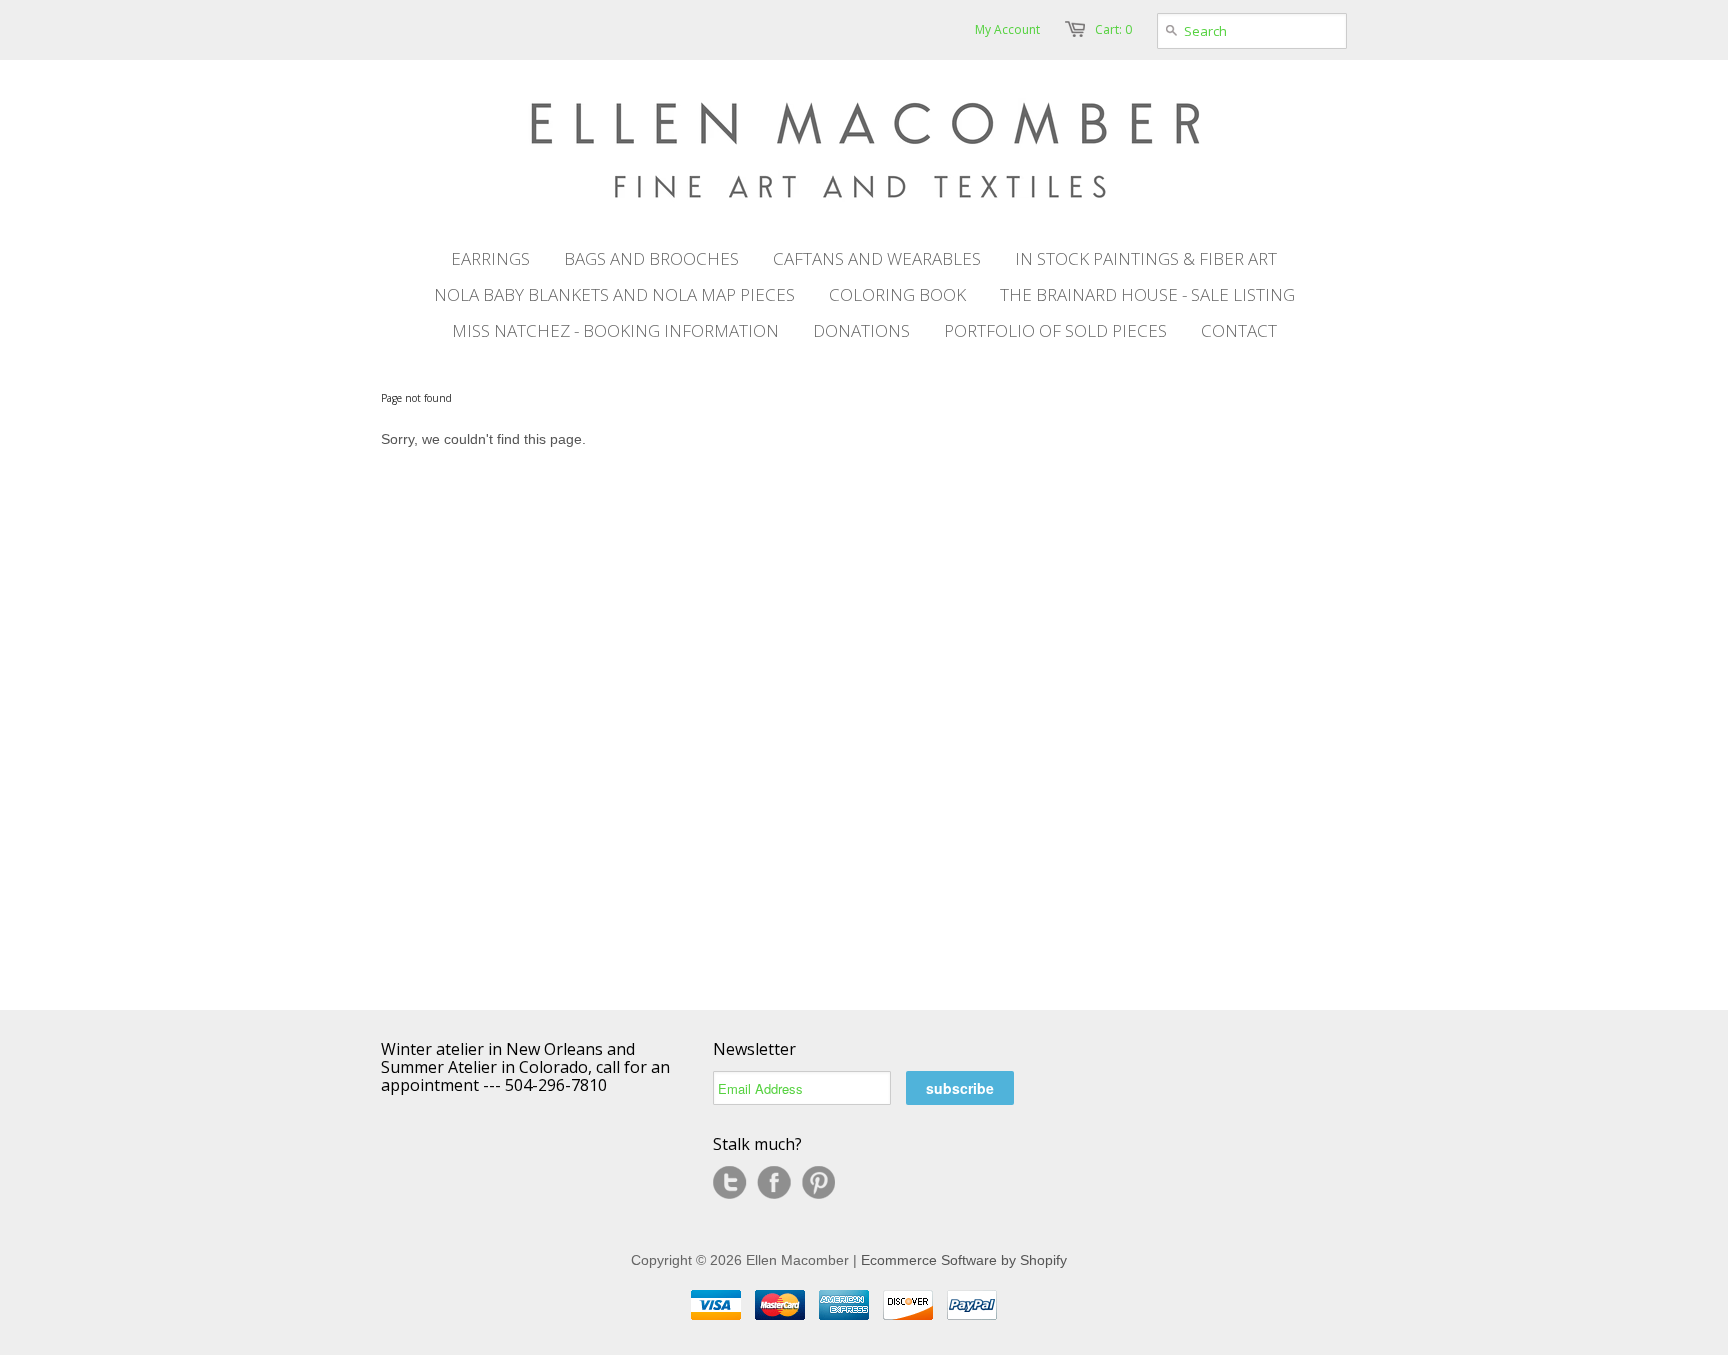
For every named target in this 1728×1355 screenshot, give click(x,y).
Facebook (774, 1183)
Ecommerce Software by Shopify (964, 1260)
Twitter (730, 1183)
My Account (1007, 29)
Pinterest (818, 1183)
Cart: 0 (1113, 29)
